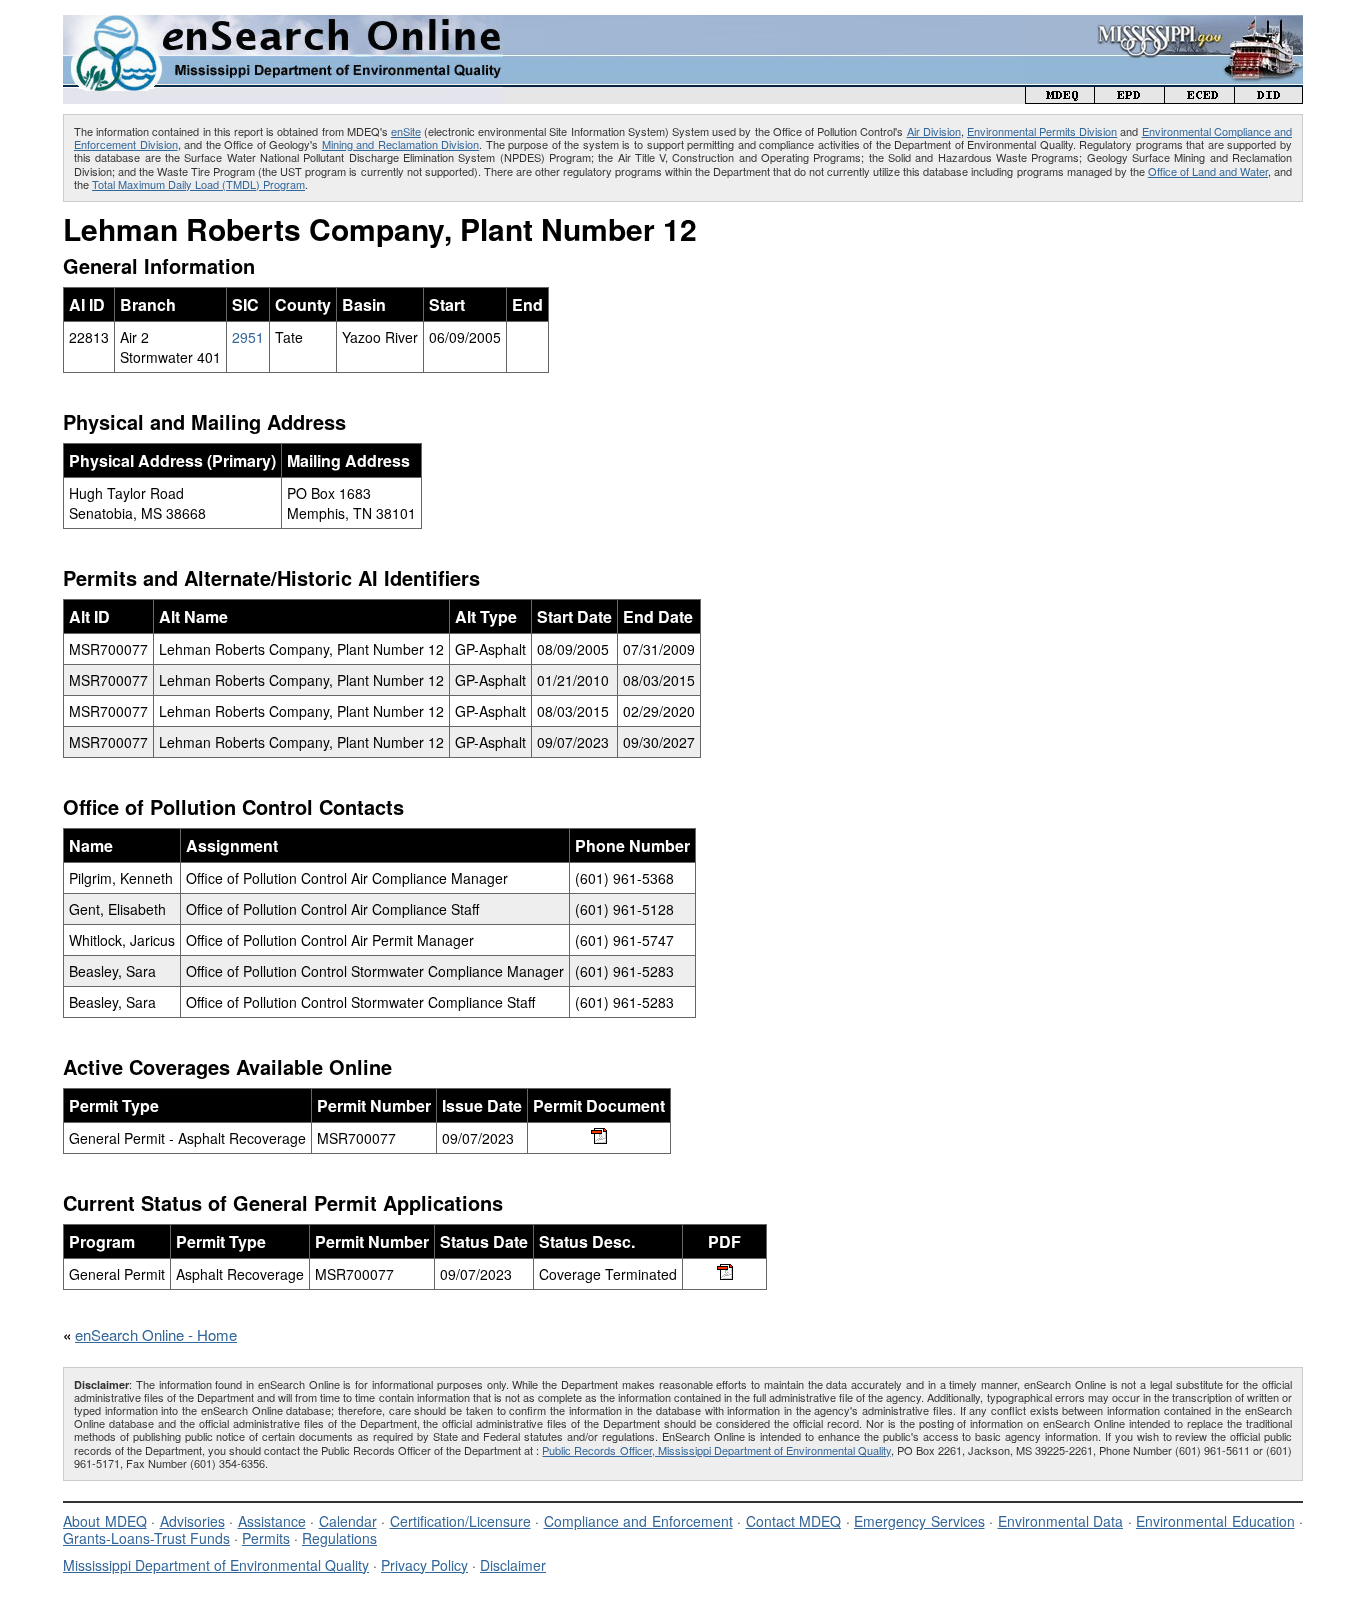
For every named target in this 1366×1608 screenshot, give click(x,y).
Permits (266, 1538)
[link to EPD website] (1130, 97)
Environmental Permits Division (1042, 131)
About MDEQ (105, 1521)
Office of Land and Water (1208, 171)
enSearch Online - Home (156, 1334)
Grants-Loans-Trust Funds (146, 1538)
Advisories (192, 1521)
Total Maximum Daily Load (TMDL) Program (198, 184)
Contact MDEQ (794, 1521)
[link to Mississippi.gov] (1164, 25)
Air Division (934, 131)
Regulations (339, 1538)
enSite (406, 131)
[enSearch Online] (283, 23)
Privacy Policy (424, 1565)
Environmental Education (1215, 1521)
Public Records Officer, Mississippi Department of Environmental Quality (716, 1450)
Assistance (272, 1521)
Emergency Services (919, 1521)
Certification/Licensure (460, 1521)
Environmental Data (1061, 1521)
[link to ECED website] (1200, 97)
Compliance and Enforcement (638, 1521)
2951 (248, 337)
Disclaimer (513, 1565)
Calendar (348, 1521)
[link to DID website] (1269, 97)
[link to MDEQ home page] (1060, 97)
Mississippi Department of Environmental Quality (216, 1565)
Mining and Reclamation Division (401, 144)
